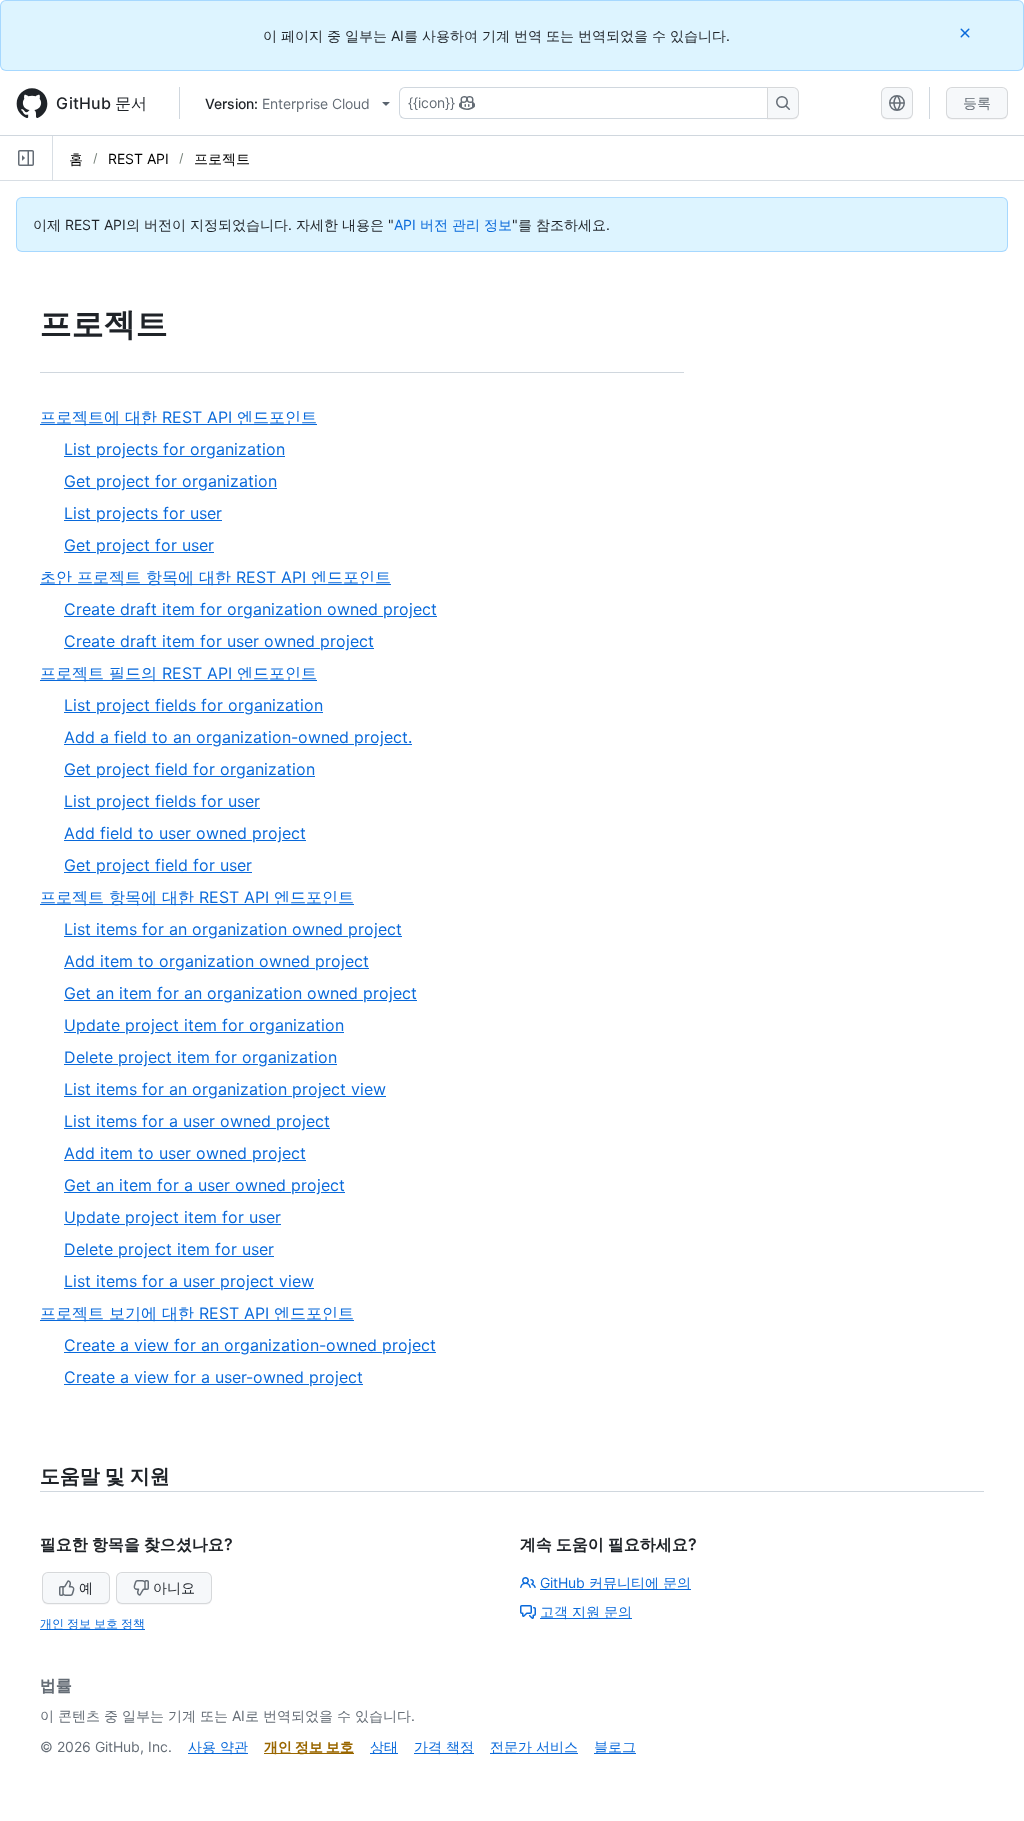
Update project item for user (172, 1217)
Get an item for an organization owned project (240, 993)
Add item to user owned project (185, 1153)
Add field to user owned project (185, 833)
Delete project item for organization (200, 1057)
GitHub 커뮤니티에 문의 (615, 1582)
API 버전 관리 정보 (453, 224)
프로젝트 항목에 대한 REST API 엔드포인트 (204, 897)
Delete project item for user (169, 1249)
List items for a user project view (189, 1281)
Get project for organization (170, 481)
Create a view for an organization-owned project (250, 1345)
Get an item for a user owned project (204, 1185)
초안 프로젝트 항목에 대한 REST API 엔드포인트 (223, 577)
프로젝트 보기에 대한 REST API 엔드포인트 (204, 1313)
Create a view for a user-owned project (213, 1377)
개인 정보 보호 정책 (92, 1623)
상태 (384, 1746)
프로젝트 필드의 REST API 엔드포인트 (186, 673)
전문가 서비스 (534, 1746)
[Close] (967, 32)
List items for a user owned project (197, 1121)
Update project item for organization (204, 1025)
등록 (977, 102)
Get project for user (139, 545)
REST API (138, 158)
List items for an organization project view (225, 1089)
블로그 (615, 1746)
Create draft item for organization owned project (250, 609)
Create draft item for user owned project (219, 641)
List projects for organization (174, 449)
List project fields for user (162, 801)
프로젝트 (222, 158)
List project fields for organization (193, 705)
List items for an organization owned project (233, 929)
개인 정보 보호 (309, 1746)
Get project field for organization (189, 769)
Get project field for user (158, 865)
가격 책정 (444, 1746)
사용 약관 (218, 1746)
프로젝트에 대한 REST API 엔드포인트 (186, 417)
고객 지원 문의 (586, 1611)
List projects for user (143, 513)
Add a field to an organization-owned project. (238, 737)
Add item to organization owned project (216, 961)
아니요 (174, 1587)
